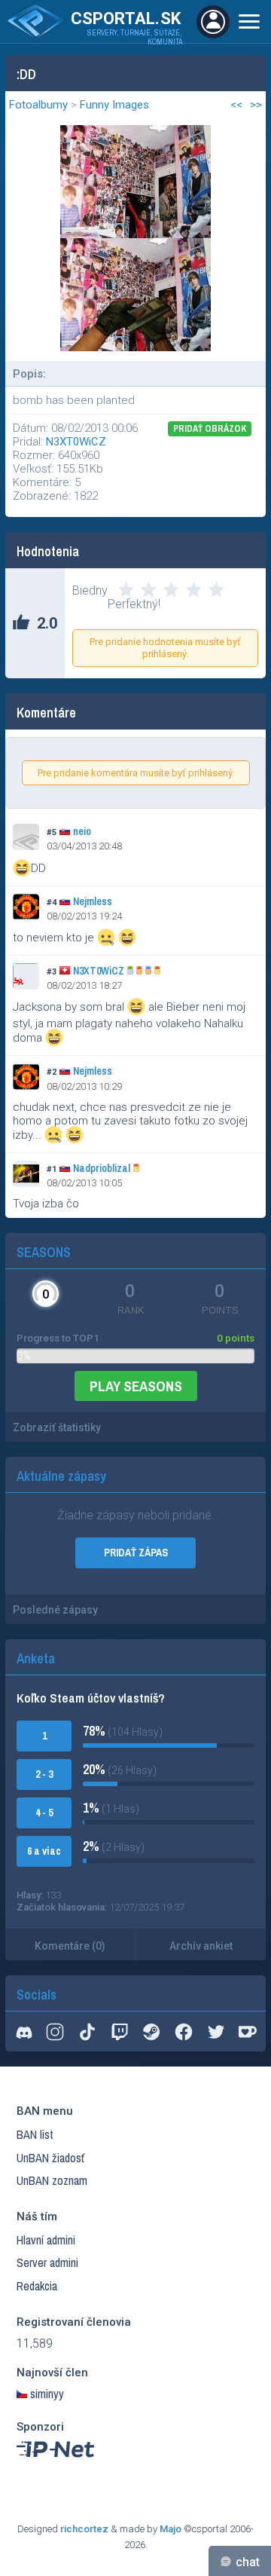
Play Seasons (136, 1386)
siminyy (47, 2394)
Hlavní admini (46, 2240)
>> (256, 105)
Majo (171, 2529)
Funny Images (114, 105)
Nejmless (93, 901)
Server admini (47, 2262)
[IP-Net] (56, 2461)
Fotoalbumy (38, 105)
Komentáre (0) (70, 1946)
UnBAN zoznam (52, 2180)
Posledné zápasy (55, 1610)
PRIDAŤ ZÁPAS (136, 1553)
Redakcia (37, 2286)
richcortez (84, 2529)
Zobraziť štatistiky (57, 1427)
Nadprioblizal (102, 1168)
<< (236, 105)
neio (82, 831)
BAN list (35, 2134)
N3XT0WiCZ (76, 442)
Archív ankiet (201, 1946)
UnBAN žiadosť (50, 2158)
